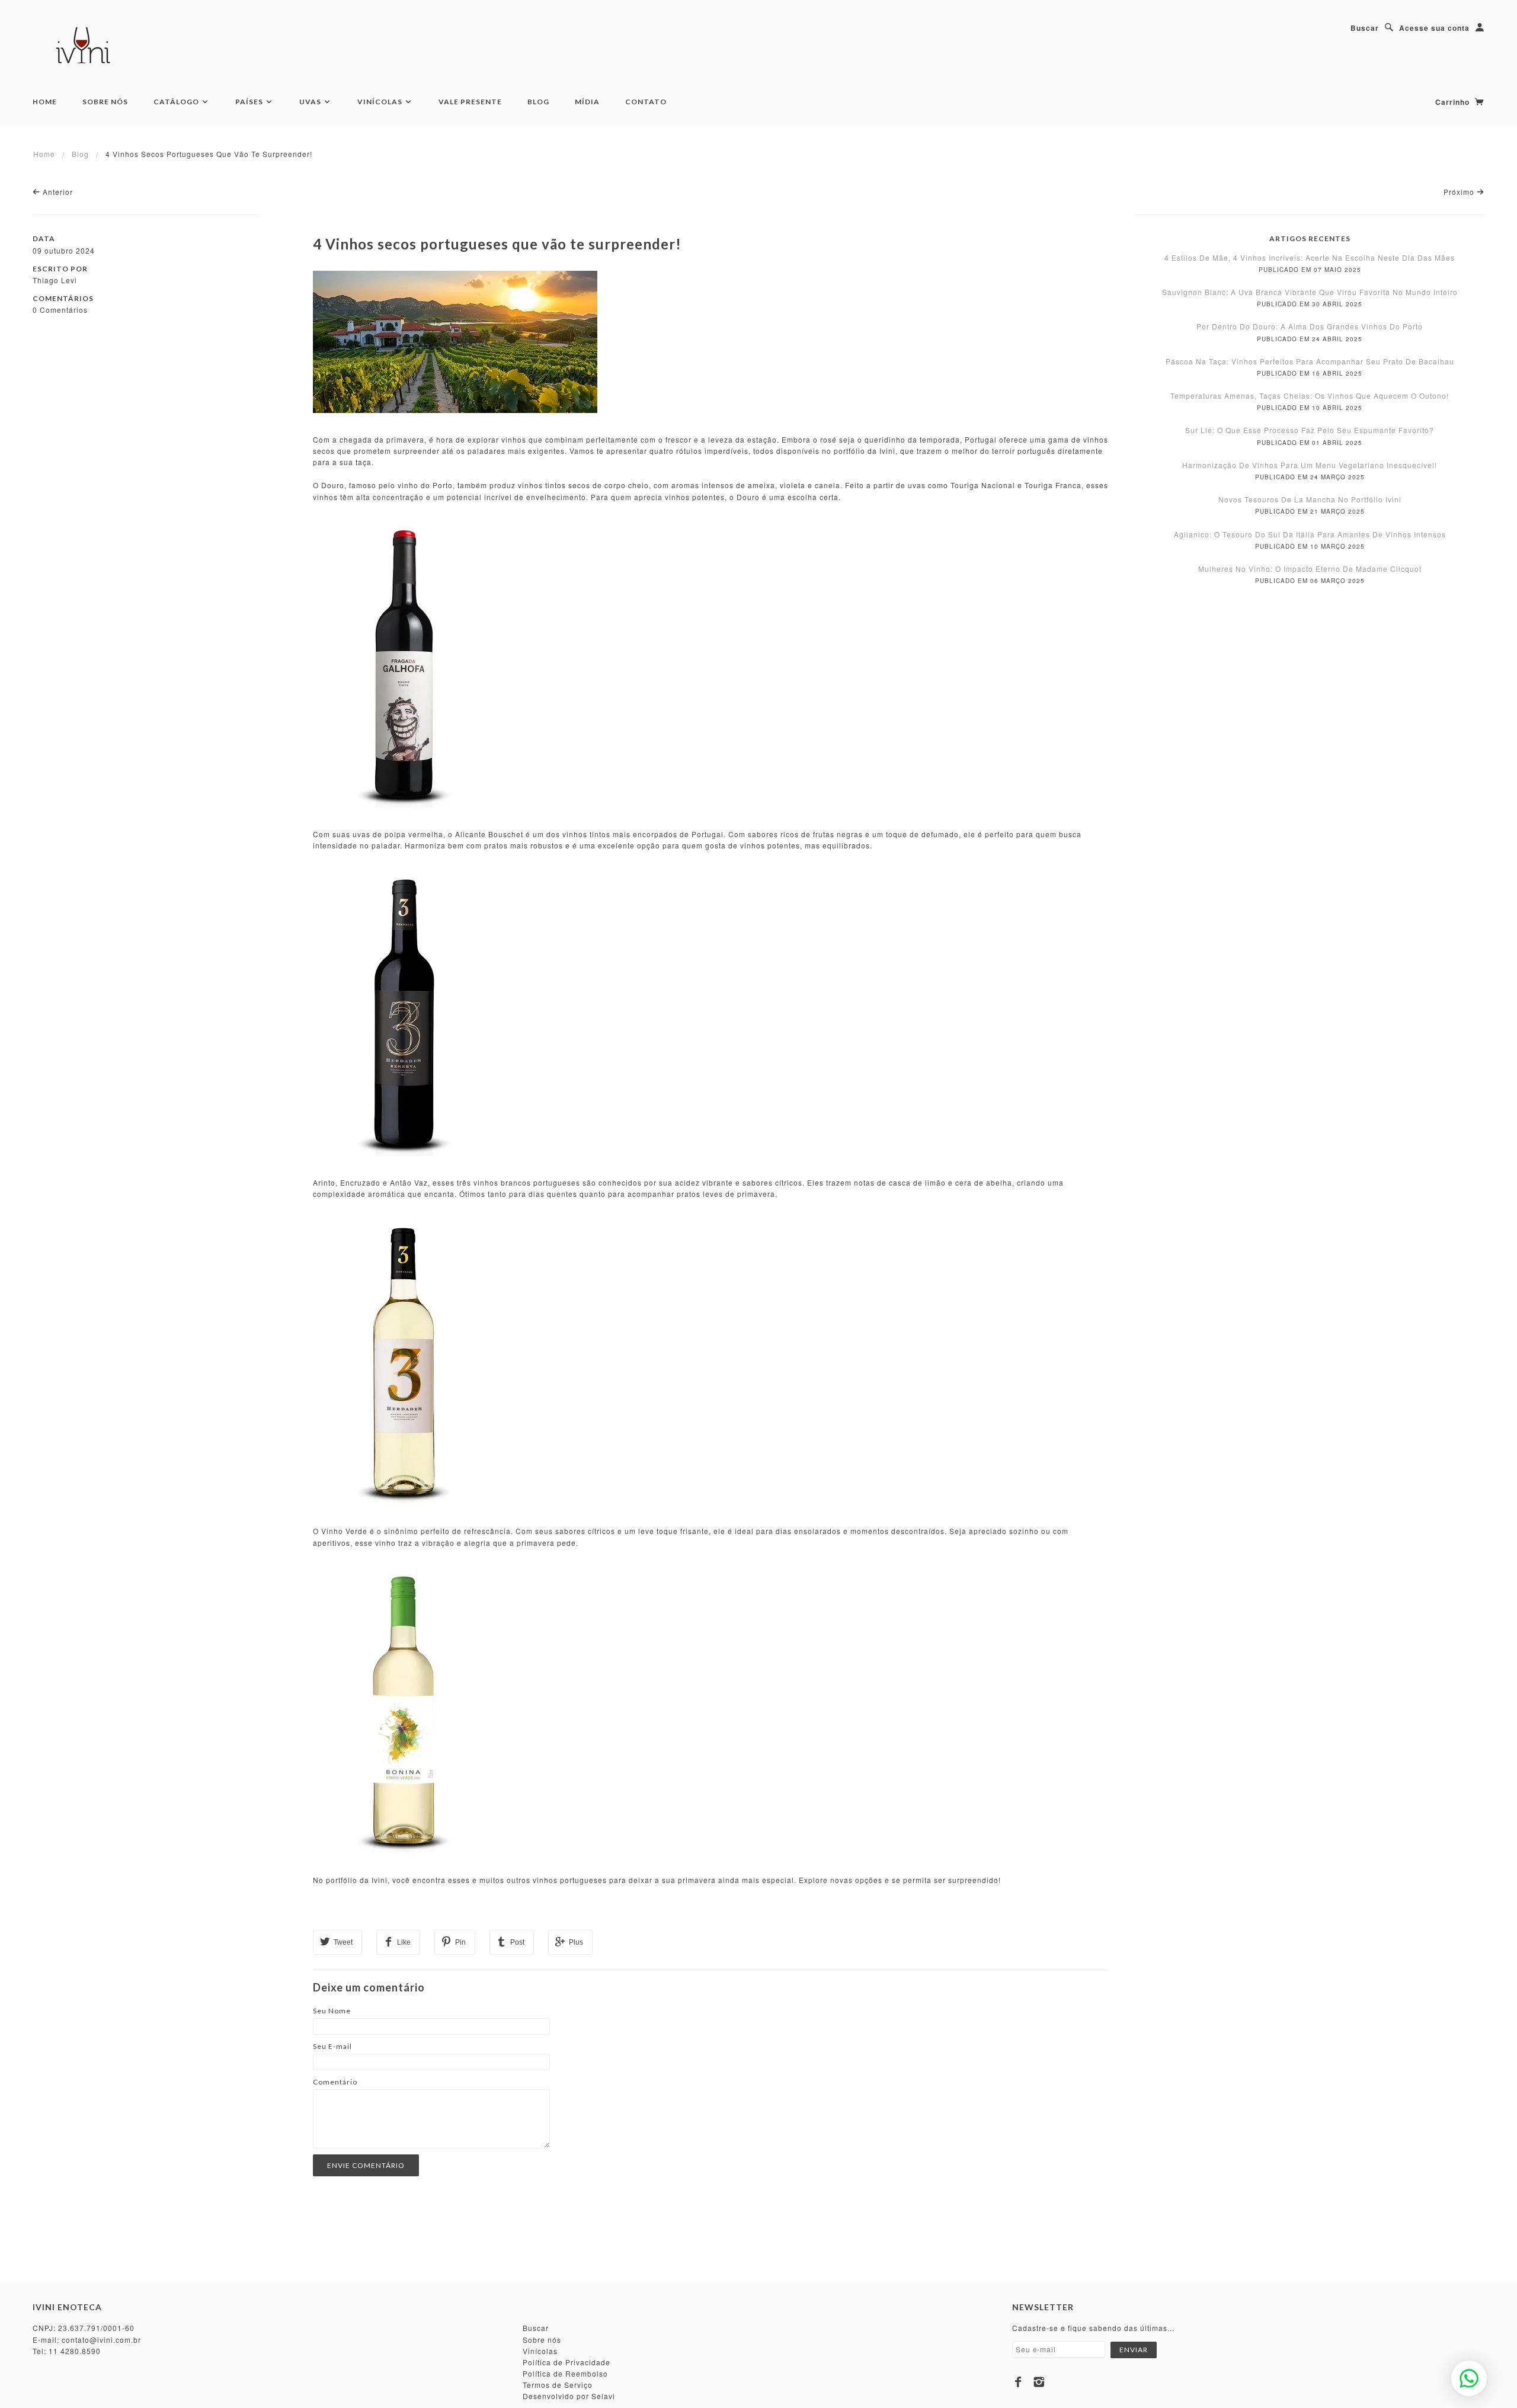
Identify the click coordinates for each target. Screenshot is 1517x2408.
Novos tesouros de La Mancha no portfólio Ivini (1310, 499)
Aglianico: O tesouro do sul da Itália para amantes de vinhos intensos (1310, 534)
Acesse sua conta (1434, 28)
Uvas (311, 102)
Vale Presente (470, 102)
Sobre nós (542, 2340)
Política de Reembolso (565, 2373)
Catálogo (177, 102)
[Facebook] (1018, 2382)
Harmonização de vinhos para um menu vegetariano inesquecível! (1310, 465)
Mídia (587, 102)
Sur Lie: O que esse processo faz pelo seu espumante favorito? (1310, 430)
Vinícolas (381, 102)
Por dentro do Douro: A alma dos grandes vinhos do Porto (1310, 326)
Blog (538, 102)
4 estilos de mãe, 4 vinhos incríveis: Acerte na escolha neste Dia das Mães (1310, 257)
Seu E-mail (332, 2046)
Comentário (335, 2082)
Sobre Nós (105, 102)
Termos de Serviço (558, 2385)
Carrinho (1454, 102)
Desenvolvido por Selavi (569, 2396)
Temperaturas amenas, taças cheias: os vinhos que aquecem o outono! (1310, 396)
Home (45, 102)
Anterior (57, 192)
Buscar (1365, 28)
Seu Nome (332, 2011)
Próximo (1460, 192)
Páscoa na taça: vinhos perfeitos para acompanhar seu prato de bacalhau (1310, 361)
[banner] (85, 47)
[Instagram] (1039, 2382)
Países (250, 102)
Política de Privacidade (567, 2362)
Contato (646, 102)
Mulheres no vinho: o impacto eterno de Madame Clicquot (1310, 569)
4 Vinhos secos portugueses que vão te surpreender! (497, 244)
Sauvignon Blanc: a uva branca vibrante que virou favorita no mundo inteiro (1310, 292)
